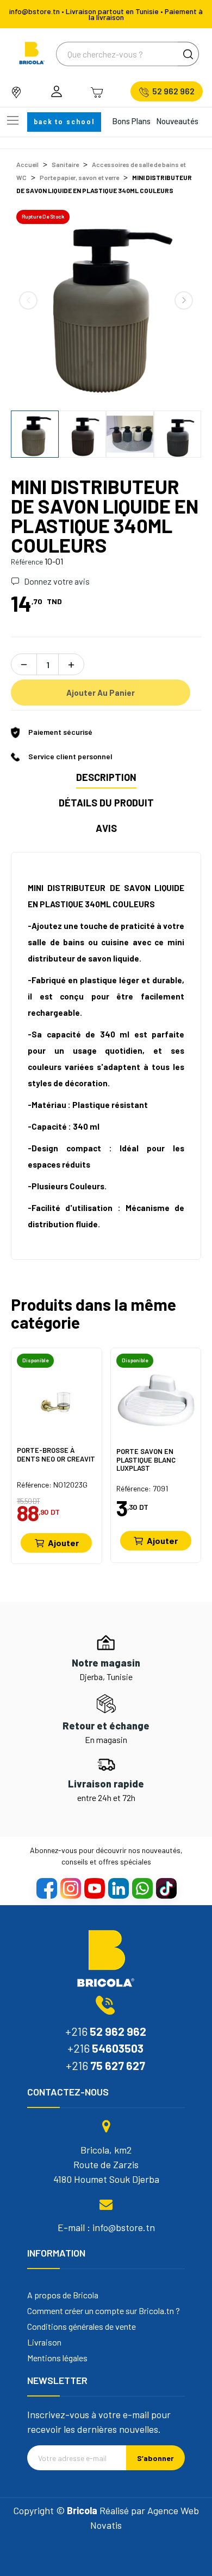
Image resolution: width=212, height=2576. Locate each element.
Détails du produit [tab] (106, 803)
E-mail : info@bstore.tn (106, 2227)
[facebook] (46, 1888)
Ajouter (63, 1543)
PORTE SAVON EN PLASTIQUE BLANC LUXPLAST (146, 1460)
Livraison (44, 2342)
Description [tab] (106, 777)
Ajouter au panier (101, 693)
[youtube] (94, 1888)
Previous (28, 300)
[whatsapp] (142, 1888)
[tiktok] (166, 1888)
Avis (106, 828)
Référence (27, 562)
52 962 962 (173, 91)
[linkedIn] (118, 1888)
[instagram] (70, 1888)
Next (184, 300)
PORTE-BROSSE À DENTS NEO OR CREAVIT (56, 1455)
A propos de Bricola (63, 2295)
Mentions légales (57, 2358)
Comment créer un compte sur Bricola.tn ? (104, 2311)
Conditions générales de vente (82, 2327)
